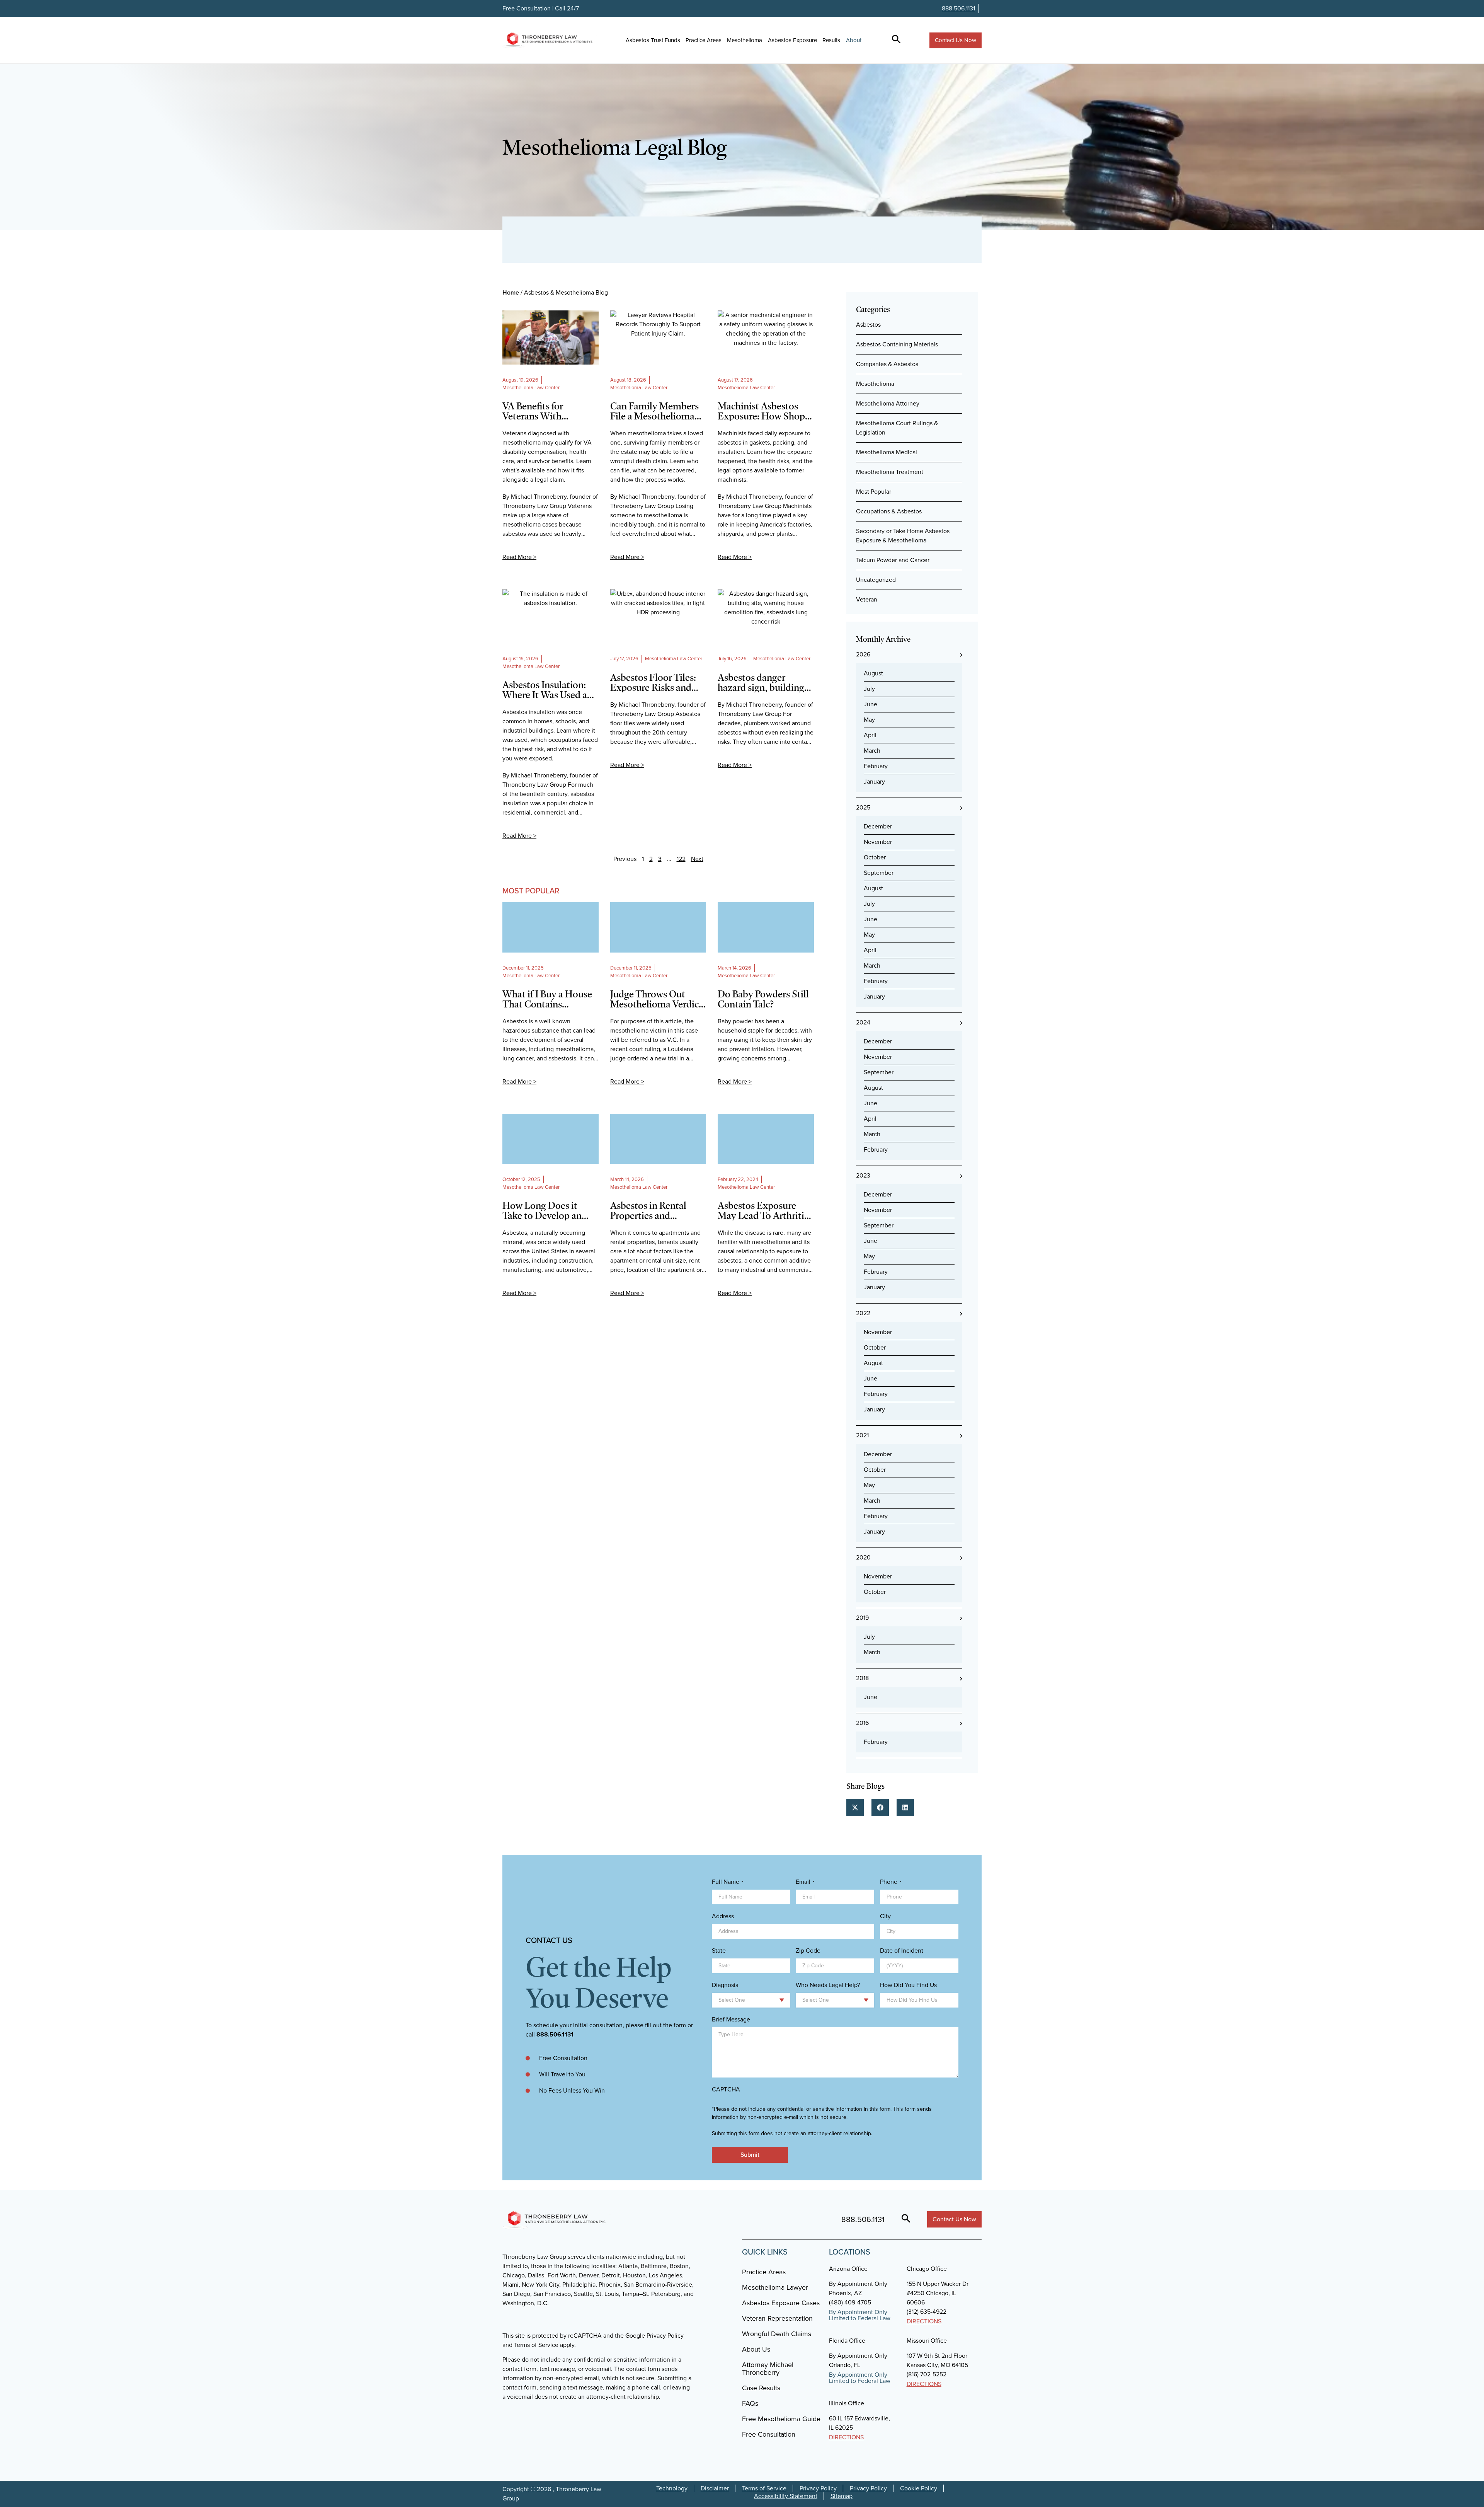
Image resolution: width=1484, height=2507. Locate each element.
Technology (672, 2488)
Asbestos (868, 325)
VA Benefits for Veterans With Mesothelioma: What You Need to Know (546, 411)
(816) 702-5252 (927, 2374)
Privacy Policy (818, 2488)
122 (681, 859)
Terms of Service (764, 2488)
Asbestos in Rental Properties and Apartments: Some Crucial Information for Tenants (658, 1210)
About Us (756, 2349)
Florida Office (847, 2341)
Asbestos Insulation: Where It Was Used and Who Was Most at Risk (550, 690)
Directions (924, 2321)
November (878, 842)
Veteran (867, 599)
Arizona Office (848, 2269)
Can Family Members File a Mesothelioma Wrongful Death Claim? (654, 411)
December (878, 826)
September (879, 873)
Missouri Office (927, 2341)
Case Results (761, 2388)
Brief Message (731, 2020)
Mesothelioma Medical (887, 452)
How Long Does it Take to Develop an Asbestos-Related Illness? (542, 1210)
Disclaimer (715, 2488)
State (719, 1951)
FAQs (750, 2403)
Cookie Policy (919, 2488)
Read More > (519, 557)
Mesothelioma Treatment (890, 472)
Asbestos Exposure (792, 40)
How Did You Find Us (908, 1985)
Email (805, 1882)
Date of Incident (902, 1951)
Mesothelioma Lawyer (775, 2287)
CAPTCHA (726, 2089)
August (873, 673)
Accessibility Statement (786, 2496)
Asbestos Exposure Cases (781, 2303)
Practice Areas (704, 40)
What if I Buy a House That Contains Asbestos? (547, 999)
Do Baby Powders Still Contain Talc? (763, 999)
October (875, 857)
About (854, 40)
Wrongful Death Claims (777, 2334)
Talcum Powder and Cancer (893, 560)
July (869, 689)
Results (831, 40)
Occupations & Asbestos (889, 511)
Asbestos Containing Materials (897, 344)
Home (511, 292)
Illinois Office (847, 2403)
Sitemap (842, 2496)
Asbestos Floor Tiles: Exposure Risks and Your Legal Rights (653, 682)
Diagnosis (725, 1985)
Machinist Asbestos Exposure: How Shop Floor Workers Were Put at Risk (761, 411)
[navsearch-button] (896, 40)
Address (723, 1916)
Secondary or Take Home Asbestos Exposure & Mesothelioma (903, 536)
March (872, 751)
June (870, 704)
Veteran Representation (777, 2318)
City (885, 1916)
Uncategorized (876, 580)
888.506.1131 (958, 8)
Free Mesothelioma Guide (781, 2419)
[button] (855, 1807)
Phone (891, 1882)
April (870, 735)
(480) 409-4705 (850, 2302)
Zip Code (808, 1951)
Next (697, 859)
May (869, 720)
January (874, 781)
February (876, 766)
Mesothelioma (745, 40)
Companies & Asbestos (887, 364)
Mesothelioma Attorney (888, 403)
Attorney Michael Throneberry (768, 2369)
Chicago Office (927, 2269)
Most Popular (874, 492)
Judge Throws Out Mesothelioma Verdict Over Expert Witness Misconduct (656, 999)
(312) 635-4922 (927, 2312)
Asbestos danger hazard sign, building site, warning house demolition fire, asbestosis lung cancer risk (763, 682)
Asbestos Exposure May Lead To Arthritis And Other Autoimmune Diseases (764, 1210)
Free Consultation (769, 2434)
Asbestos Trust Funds (653, 40)
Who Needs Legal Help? (828, 1985)
